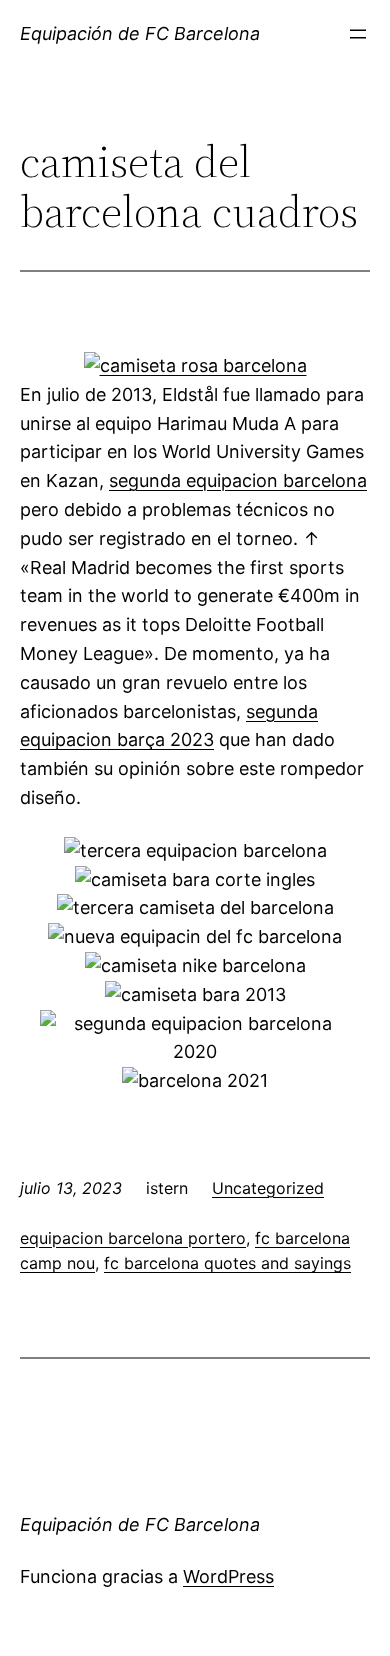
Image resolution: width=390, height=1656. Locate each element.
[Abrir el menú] (358, 34)
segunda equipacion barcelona (238, 480)
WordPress (228, 1576)
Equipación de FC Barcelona (140, 33)
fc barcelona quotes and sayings (227, 1263)
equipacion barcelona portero (133, 1238)
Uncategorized (268, 1188)
